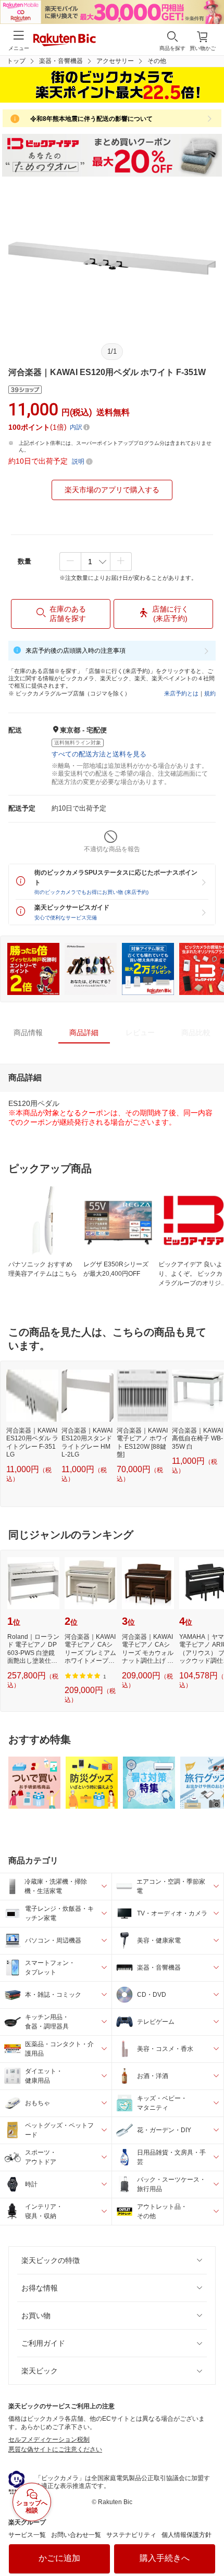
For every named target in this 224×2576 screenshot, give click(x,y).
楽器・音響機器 (61, 61)
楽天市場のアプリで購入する (112, 490)
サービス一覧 (27, 2535)
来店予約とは (181, 693)
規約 (210, 693)
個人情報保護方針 (186, 2535)
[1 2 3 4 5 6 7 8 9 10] (96, 562)
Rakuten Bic (65, 41)
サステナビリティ (131, 2535)
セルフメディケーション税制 (49, 2440)
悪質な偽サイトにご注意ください (55, 2449)
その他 (157, 61)
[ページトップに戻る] (209, 2542)
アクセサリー (115, 61)
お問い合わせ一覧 (76, 2535)
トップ (16, 61)
